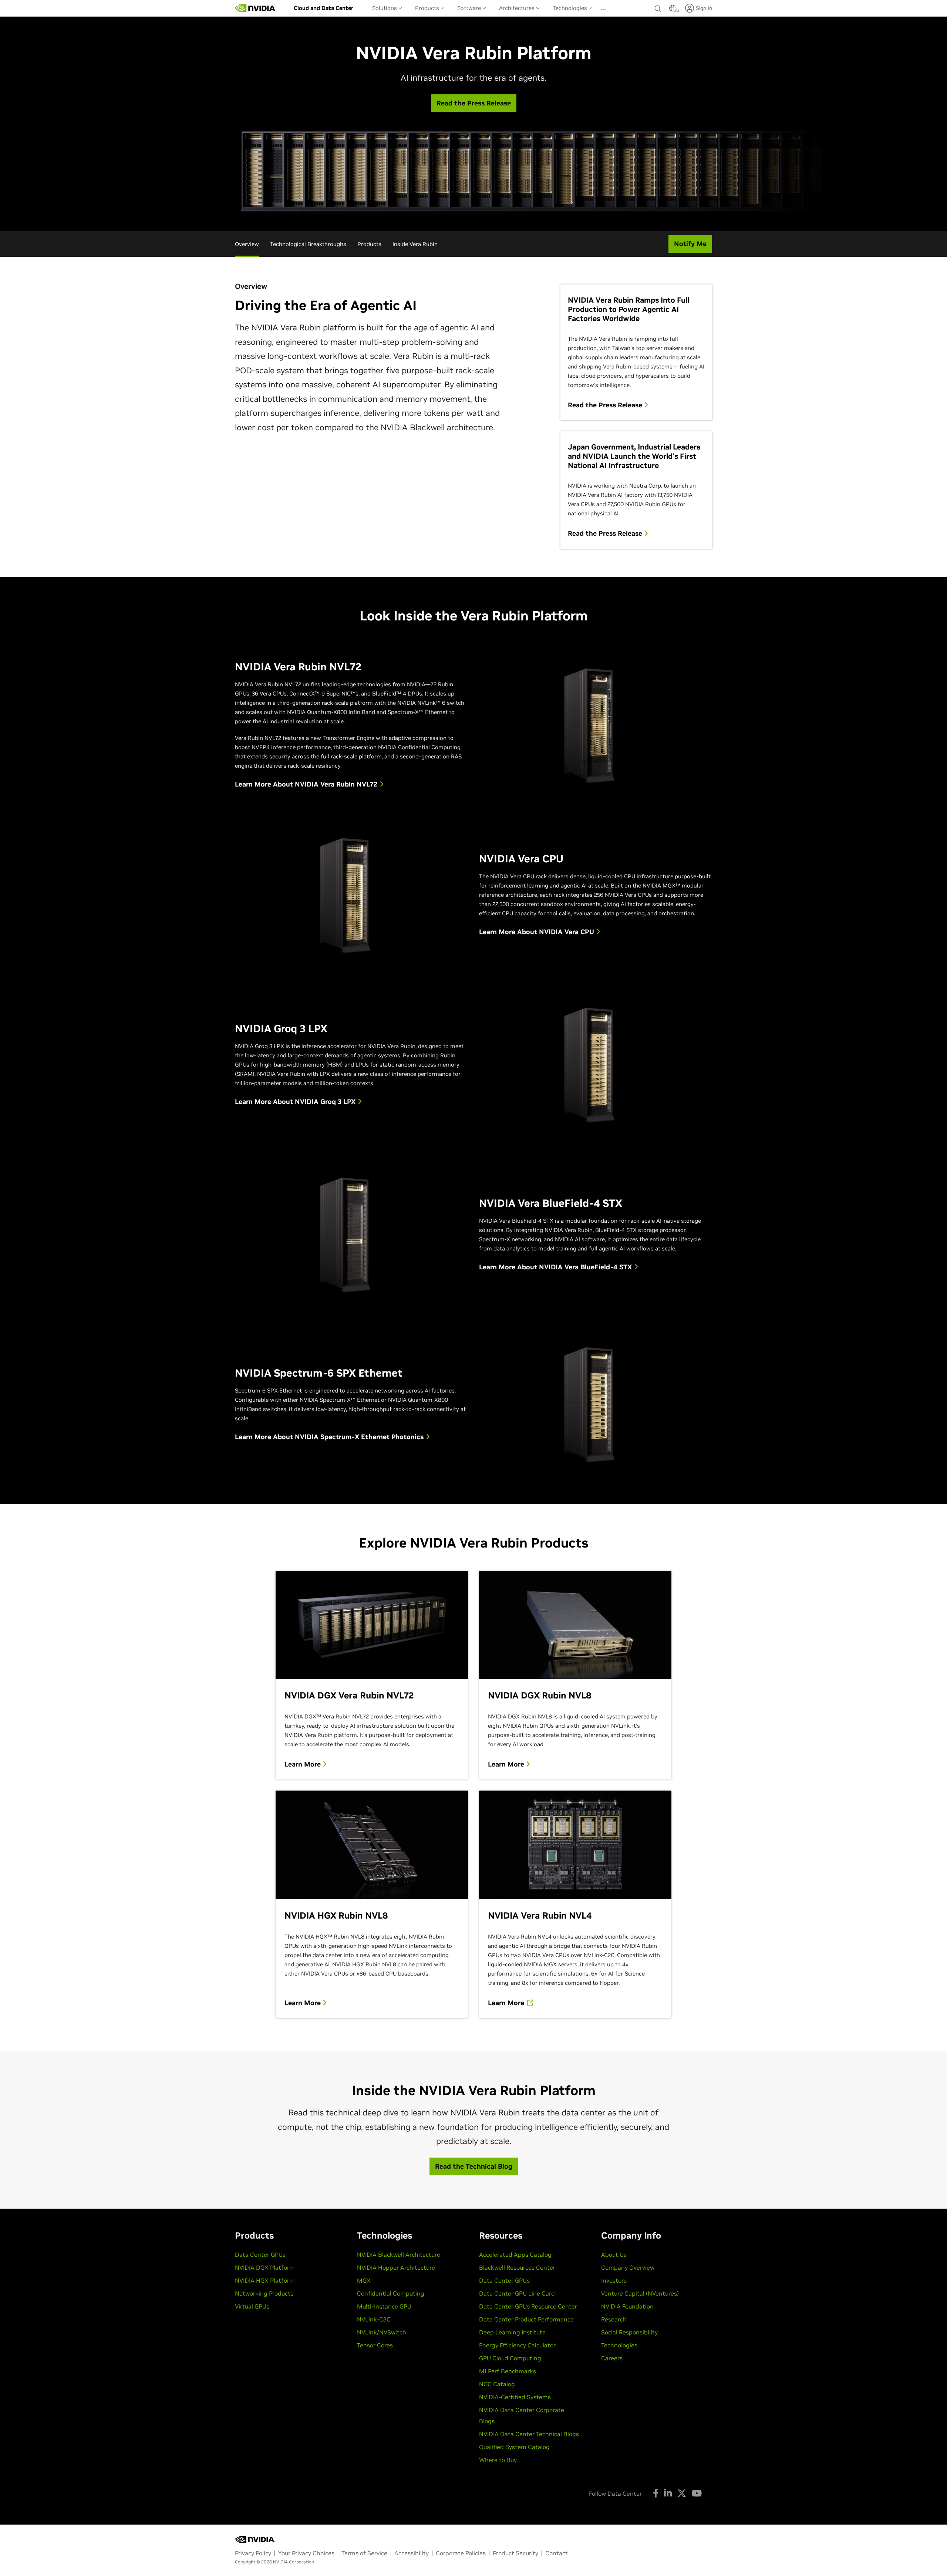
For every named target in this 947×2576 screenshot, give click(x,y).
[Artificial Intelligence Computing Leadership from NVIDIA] (255, 8)
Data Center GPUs (260, 2255)
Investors (614, 2280)
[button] (673, 10)
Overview (247, 244)
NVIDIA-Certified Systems (515, 2397)
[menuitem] (323, 8)
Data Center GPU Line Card (517, 2293)
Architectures (518, 8)
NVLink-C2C (374, 2319)
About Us (614, 2255)
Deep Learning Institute (512, 2332)
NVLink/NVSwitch (382, 2332)
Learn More (304, 1764)
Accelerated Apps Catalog (515, 2255)
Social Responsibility (629, 2332)
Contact (557, 2553)
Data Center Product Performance (526, 2319)
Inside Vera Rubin (415, 244)
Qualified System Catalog (514, 2447)
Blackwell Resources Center (517, 2267)
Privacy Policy (253, 2553)
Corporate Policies (461, 2553)
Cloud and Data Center (323, 8)
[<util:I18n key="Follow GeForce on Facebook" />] (656, 2493)
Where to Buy (498, 2460)
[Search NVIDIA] (658, 7)
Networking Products (264, 2293)
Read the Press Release (606, 405)
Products (428, 8)
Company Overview (628, 2267)
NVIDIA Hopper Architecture (396, 2267)
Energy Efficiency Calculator (517, 2345)
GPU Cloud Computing (510, 2358)
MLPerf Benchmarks (508, 2371)
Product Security (515, 2553)
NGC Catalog (497, 2384)
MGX (364, 2280)
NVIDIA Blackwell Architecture (399, 2255)
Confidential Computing (391, 2293)
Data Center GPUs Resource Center (528, 2306)
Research (614, 2319)
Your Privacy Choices (306, 2553)
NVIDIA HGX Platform (265, 2280)
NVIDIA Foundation (627, 2306)
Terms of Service (364, 2553)
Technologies (571, 8)
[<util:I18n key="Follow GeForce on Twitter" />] (682, 2493)
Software (470, 8)
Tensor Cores (375, 2345)
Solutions (385, 8)
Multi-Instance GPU (384, 2306)
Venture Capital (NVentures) (640, 2293)
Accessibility (412, 2553)
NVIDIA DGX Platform (265, 2267)
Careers (612, 2358)
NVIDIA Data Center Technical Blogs (529, 2434)
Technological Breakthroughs (308, 244)
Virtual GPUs (252, 2306)
